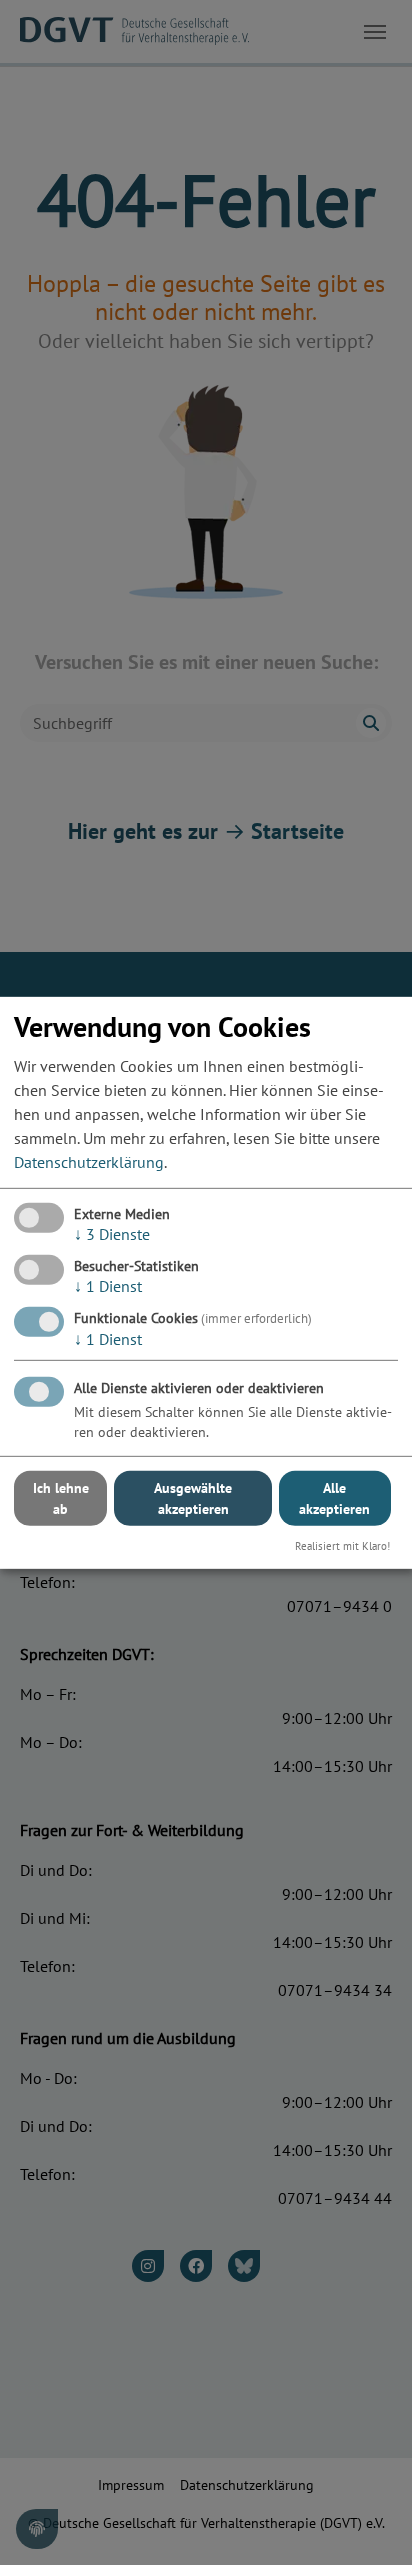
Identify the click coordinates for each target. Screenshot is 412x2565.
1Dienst (108, 1286)
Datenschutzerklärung (89, 1162)
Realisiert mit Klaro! (342, 1546)
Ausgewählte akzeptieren (193, 1498)
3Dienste (112, 1234)
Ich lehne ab (61, 1498)
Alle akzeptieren (334, 1498)
